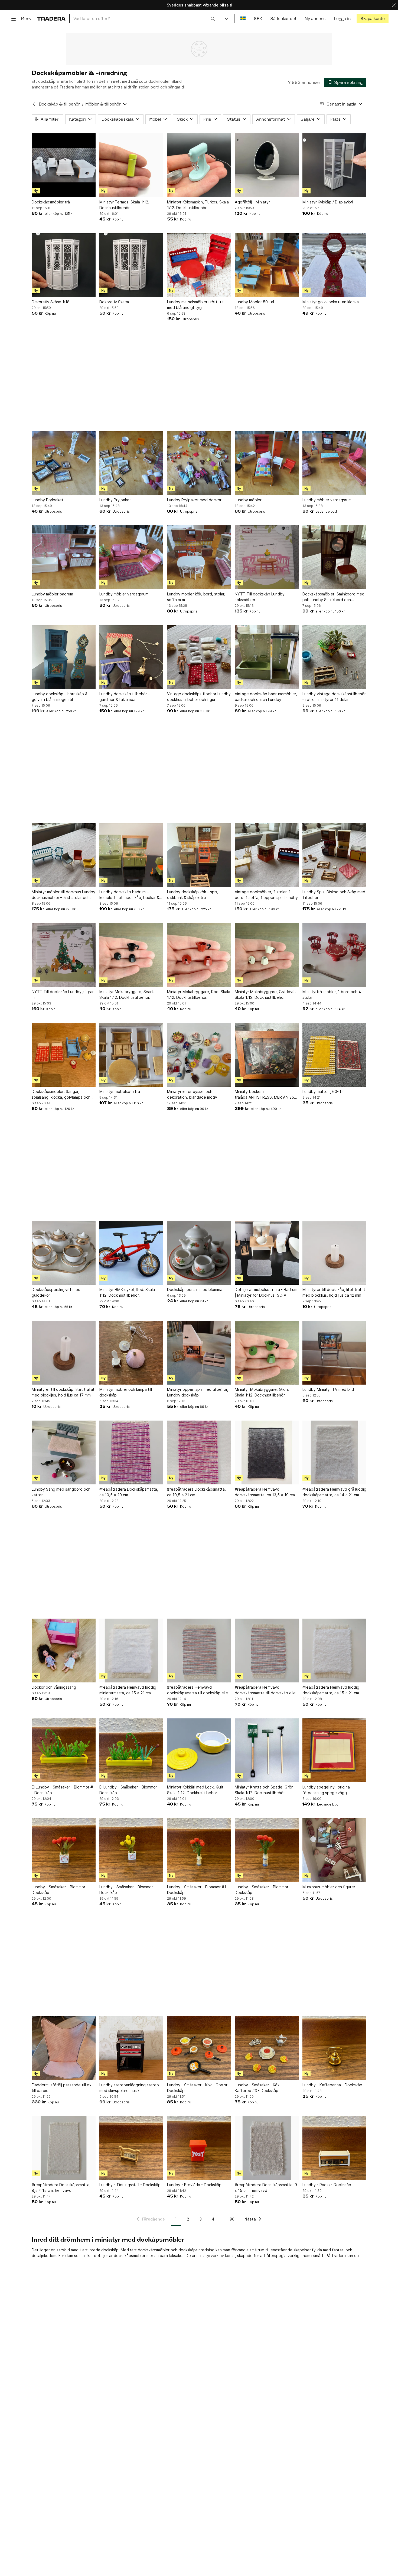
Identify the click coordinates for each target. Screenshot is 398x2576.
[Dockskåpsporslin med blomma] (199, 1253)
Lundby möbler (248, 500)
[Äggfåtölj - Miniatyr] (267, 165)
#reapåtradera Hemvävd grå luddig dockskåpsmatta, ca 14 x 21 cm (334, 1492)
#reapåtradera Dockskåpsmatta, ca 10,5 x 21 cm (196, 1492)
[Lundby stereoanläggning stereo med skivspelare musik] (131, 2048)
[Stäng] (394, 5)
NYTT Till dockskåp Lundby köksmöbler (260, 597)
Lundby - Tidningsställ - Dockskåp (130, 2185)
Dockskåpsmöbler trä (51, 202)
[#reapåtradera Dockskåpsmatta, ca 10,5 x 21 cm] (199, 1452)
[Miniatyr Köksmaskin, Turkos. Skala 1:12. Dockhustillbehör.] (199, 165)
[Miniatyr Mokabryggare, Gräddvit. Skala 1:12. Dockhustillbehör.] (267, 955)
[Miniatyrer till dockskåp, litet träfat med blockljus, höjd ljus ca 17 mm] (64, 1353)
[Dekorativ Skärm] (131, 265)
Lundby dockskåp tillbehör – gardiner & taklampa (125, 697)
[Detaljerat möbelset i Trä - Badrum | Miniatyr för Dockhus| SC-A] (267, 1253)
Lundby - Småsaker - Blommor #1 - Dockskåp (198, 1890)
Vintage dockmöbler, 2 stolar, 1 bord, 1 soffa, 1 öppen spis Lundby (266, 895)
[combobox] (144, 19)
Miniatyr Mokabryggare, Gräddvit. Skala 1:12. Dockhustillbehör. (265, 994)
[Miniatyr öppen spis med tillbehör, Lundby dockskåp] (199, 1353)
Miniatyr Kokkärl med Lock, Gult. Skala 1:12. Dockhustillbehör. (196, 1790)
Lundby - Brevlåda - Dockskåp (194, 2185)
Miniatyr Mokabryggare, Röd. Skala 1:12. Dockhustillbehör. (199, 994)
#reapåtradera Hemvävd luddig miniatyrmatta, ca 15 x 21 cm (128, 1690)
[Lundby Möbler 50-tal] (267, 265)
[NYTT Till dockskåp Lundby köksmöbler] (267, 557)
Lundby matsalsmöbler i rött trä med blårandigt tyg (195, 305)
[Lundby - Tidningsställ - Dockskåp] (131, 2148)
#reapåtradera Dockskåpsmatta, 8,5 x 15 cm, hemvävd (61, 2188)
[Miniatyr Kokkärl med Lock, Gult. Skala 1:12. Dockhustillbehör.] (199, 1750)
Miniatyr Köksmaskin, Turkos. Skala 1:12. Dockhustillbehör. (198, 205)
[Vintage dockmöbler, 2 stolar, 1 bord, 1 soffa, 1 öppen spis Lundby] (267, 855)
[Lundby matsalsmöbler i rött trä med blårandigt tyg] (199, 265)
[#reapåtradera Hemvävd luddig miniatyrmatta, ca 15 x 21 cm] (131, 1651)
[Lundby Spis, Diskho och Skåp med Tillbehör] (334, 855)
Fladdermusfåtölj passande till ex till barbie (62, 2088)
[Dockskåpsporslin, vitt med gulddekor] (64, 1253)
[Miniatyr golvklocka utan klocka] (334, 265)
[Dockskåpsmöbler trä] (64, 165)
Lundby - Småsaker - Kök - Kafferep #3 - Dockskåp (258, 2088)
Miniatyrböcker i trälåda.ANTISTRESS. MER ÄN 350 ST (266, 1095)
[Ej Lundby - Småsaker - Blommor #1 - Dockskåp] (64, 1750)
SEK (258, 19)
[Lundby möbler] (267, 463)
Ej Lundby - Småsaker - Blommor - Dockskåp (130, 1790)
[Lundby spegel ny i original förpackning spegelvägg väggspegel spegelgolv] (334, 1750)
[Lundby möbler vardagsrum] (334, 463)
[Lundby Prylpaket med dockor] (199, 463)
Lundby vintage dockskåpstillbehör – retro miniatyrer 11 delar (334, 697)
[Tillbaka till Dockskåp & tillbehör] (34, 104)
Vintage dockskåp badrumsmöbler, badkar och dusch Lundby (266, 697)
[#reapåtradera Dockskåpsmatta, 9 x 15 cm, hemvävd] (267, 2148)
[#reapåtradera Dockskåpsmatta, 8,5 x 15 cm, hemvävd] (64, 2148)
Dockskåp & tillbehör (59, 104)
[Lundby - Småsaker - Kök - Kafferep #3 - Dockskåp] (267, 2048)
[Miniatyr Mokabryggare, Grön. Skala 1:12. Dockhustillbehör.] (267, 1353)
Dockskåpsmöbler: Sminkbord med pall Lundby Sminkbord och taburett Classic (333, 597)
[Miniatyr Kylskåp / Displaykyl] (334, 165)
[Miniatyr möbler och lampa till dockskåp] (131, 1353)
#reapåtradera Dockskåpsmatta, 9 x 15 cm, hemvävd (266, 2188)
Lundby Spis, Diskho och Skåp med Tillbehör (334, 895)
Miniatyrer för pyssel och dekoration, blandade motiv (192, 1094)
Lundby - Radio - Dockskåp (327, 2185)
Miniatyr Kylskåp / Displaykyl (328, 202)
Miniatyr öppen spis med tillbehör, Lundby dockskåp (198, 1392)
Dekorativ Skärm (114, 302)
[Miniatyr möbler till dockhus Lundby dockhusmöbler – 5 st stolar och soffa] (64, 855)
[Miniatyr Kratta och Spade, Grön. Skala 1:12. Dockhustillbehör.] (267, 1750)
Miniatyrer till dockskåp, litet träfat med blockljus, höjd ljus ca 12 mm (334, 1292)
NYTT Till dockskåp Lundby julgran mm (63, 994)
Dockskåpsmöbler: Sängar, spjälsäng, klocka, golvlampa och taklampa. (61, 1095)
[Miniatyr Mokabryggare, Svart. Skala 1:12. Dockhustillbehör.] (131, 955)
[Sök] (213, 18)
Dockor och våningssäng (54, 1687)
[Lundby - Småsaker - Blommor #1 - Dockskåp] (199, 1850)
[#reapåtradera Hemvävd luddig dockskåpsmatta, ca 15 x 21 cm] (334, 1651)
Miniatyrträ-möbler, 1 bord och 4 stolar (332, 994)
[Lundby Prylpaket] (64, 463)
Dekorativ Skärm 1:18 (51, 302)
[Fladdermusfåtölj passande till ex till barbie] (64, 2048)
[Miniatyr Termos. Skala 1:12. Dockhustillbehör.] (131, 165)
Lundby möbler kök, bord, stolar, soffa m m (196, 597)
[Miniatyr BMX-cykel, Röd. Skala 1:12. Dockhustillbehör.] (131, 1253)
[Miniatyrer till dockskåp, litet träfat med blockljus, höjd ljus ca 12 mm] (334, 1253)
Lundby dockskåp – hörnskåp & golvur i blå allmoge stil (60, 697)
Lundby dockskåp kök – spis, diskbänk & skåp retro (193, 895)
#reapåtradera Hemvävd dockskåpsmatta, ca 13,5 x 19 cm (265, 1492)
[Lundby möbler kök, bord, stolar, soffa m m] (199, 557)
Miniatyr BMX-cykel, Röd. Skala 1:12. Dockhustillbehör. (127, 1292)
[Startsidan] (51, 19)
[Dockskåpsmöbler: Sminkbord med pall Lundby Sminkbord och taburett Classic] (334, 557)
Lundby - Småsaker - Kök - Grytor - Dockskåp (199, 2088)
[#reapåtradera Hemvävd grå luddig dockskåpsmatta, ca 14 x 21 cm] (334, 1452)
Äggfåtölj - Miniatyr (252, 202)
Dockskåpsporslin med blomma (195, 1289)
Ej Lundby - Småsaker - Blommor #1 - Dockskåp (63, 1790)
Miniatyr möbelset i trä (120, 1091)
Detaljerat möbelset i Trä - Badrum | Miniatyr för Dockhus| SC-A (266, 1292)
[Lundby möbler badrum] (64, 557)
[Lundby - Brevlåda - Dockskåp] (199, 2148)
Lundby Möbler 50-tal (254, 302)
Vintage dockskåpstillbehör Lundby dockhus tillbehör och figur (199, 697)
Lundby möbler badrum (52, 594)
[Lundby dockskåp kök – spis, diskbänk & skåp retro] (199, 855)
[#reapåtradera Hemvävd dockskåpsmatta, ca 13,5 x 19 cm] (267, 1452)
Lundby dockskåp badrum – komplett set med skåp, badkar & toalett (129, 895)
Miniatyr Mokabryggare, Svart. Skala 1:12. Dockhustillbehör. (127, 994)
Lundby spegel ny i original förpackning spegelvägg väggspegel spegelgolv (327, 1790)
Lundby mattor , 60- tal (323, 1091)
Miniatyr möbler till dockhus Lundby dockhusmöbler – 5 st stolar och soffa (63, 895)
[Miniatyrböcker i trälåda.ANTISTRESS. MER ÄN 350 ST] (267, 1055)
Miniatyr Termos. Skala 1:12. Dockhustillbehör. (124, 205)
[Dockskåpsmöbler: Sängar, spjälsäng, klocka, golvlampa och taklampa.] (64, 1055)
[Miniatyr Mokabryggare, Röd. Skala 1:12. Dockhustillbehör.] (199, 955)
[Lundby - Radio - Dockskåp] (334, 2148)
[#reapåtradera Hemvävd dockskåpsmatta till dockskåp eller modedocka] (199, 1651)
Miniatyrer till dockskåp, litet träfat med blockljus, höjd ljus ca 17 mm (63, 1392)
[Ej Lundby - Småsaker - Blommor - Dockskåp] (131, 1750)
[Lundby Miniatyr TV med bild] (334, 1353)
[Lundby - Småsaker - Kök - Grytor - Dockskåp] (199, 2048)
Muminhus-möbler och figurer (329, 1887)
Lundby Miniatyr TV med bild (328, 1389)
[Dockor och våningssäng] (64, 1651)
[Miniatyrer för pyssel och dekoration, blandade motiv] (199, 1055)
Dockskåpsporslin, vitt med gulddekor (56, 1292)
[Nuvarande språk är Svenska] (243, 19)
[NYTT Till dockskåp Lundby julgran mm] (64, 955)
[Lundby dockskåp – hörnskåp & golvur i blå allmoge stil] (64, 657)
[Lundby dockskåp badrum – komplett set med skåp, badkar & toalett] (131, 855)
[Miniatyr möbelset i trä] (131, 1055)
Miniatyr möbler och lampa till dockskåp (126, 1392)
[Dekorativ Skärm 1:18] (64, 265)
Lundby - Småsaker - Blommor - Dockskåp (60, 1890)
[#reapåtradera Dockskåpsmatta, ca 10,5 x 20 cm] (131, 1452)
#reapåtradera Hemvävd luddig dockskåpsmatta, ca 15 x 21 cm (331, 1690)
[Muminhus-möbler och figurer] (334, 1850)
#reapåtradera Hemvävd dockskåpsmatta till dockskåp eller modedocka (198, 1690)
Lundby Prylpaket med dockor (194, 500)
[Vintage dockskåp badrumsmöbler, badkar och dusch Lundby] (267, 657)
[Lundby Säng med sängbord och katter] (64, 1452)
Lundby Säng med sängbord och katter (61, 1492)
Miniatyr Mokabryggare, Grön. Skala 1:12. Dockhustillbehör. (262, 1392)
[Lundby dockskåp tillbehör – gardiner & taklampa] (131, 657)
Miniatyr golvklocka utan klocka (331, 302)
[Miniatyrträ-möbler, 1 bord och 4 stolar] (334, 955)
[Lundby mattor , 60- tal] (334, 1055)
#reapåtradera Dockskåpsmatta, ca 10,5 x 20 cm (129, 1492)
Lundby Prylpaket (48, 500)
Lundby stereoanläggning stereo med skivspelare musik (129, 2088)
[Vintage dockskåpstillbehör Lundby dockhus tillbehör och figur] (199, 657)
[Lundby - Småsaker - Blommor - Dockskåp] (64, 1850)
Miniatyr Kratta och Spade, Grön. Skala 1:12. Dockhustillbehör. (265, 1790)
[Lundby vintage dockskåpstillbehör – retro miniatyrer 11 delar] (334, 657)
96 (232, 2219)
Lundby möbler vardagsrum (327, 500)
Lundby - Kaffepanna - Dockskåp (332, 2085)
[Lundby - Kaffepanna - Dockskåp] (334, 2048)
